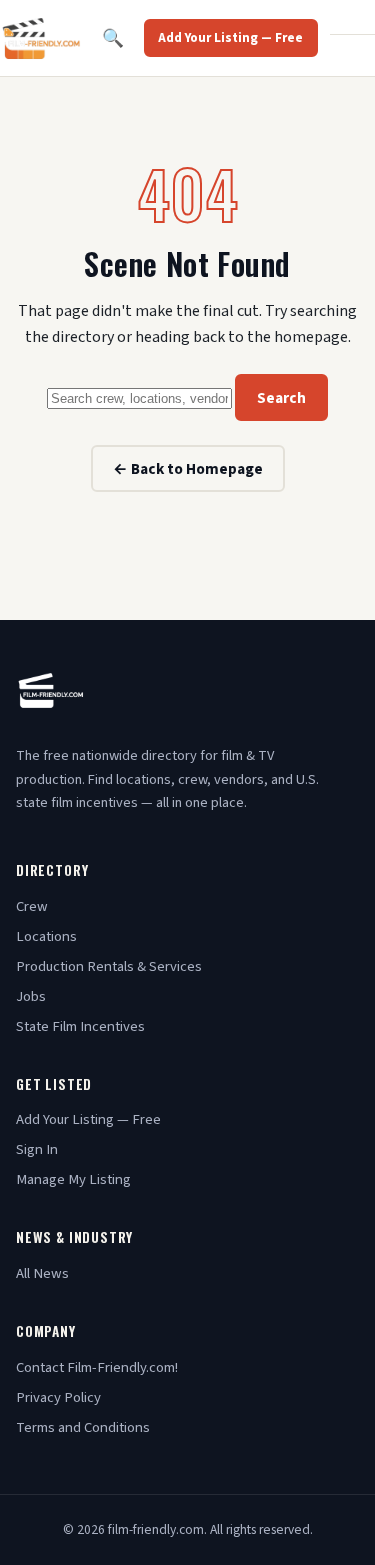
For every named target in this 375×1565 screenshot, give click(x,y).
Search (281, 398)
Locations (46, 936)
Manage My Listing (73, 1179)
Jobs (31, 996)
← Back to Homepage (188, 469)
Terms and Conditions (83, 1427)
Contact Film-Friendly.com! (97, 1367)
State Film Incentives (80, 1026)
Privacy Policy (58, 1397)
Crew (32, 906)
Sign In (37, 1149)
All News (42, 1273)
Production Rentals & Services (109, 966)
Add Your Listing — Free (230, 38)
